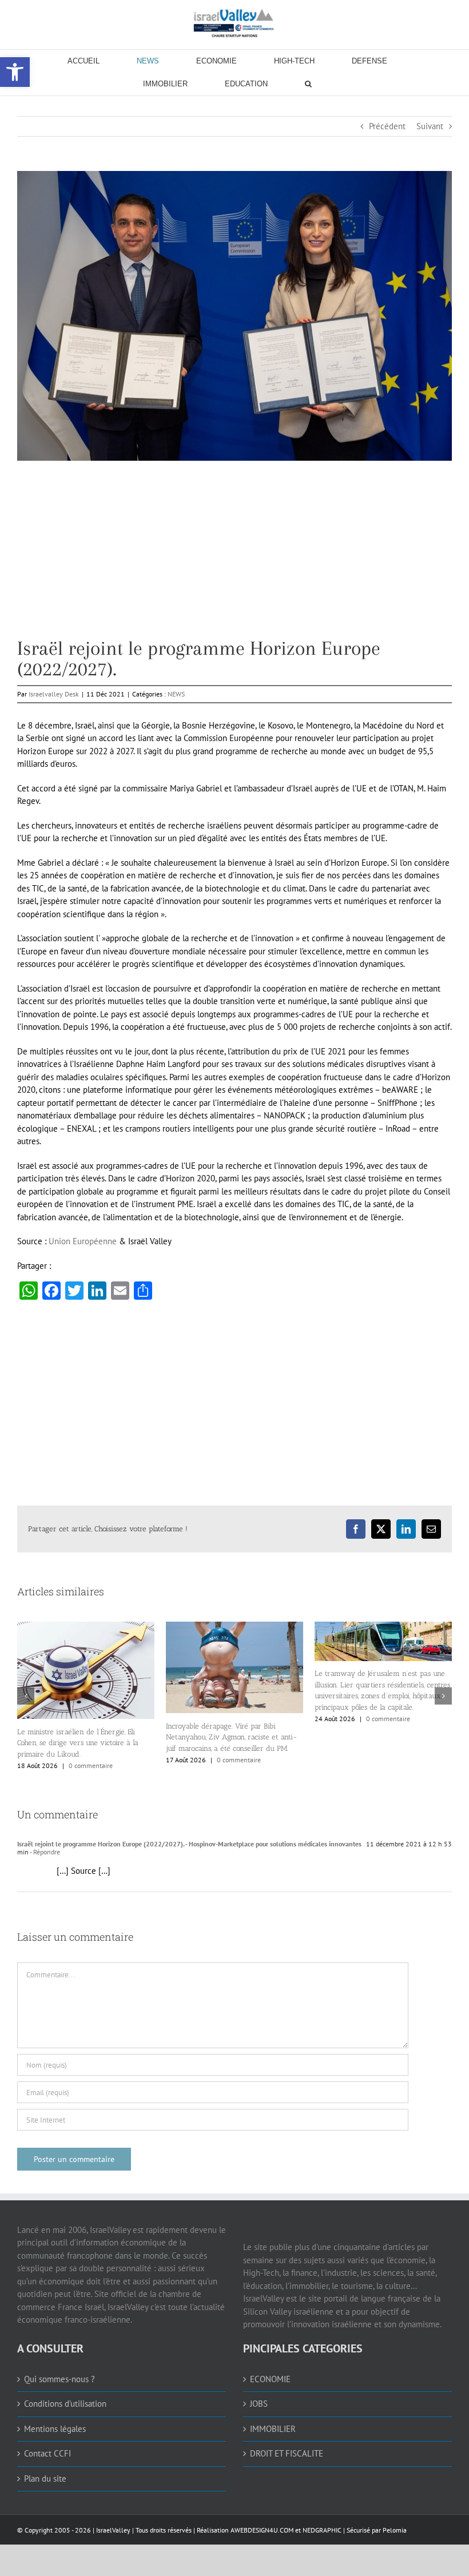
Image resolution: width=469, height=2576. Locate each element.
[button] (26, 1696)
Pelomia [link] (395, 2530)
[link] (234, 23)
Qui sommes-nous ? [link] (59, 2379)
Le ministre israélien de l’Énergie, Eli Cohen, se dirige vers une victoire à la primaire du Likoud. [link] (78, 1743)
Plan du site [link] (45, 2479)
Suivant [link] (430, 126)
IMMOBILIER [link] (273, 2429)
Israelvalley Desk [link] (54, 694)
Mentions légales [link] (55, 2429)
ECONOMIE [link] (270, 2379)
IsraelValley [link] (113, 2530)
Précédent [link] (387, 126)
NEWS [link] (176, 694)
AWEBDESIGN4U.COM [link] (262, 2530)
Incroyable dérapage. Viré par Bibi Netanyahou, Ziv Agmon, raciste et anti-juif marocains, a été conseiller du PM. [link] (232, 1737)
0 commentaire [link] (91, 1765)
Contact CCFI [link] (47, 2453)
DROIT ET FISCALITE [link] (287, 2453)
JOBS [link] (259, 2404)
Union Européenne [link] (83, 1241)
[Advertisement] (234, 558)
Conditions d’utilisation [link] (65, 2404)
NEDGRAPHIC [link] (321, 2530)
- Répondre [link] (44, 1852)
